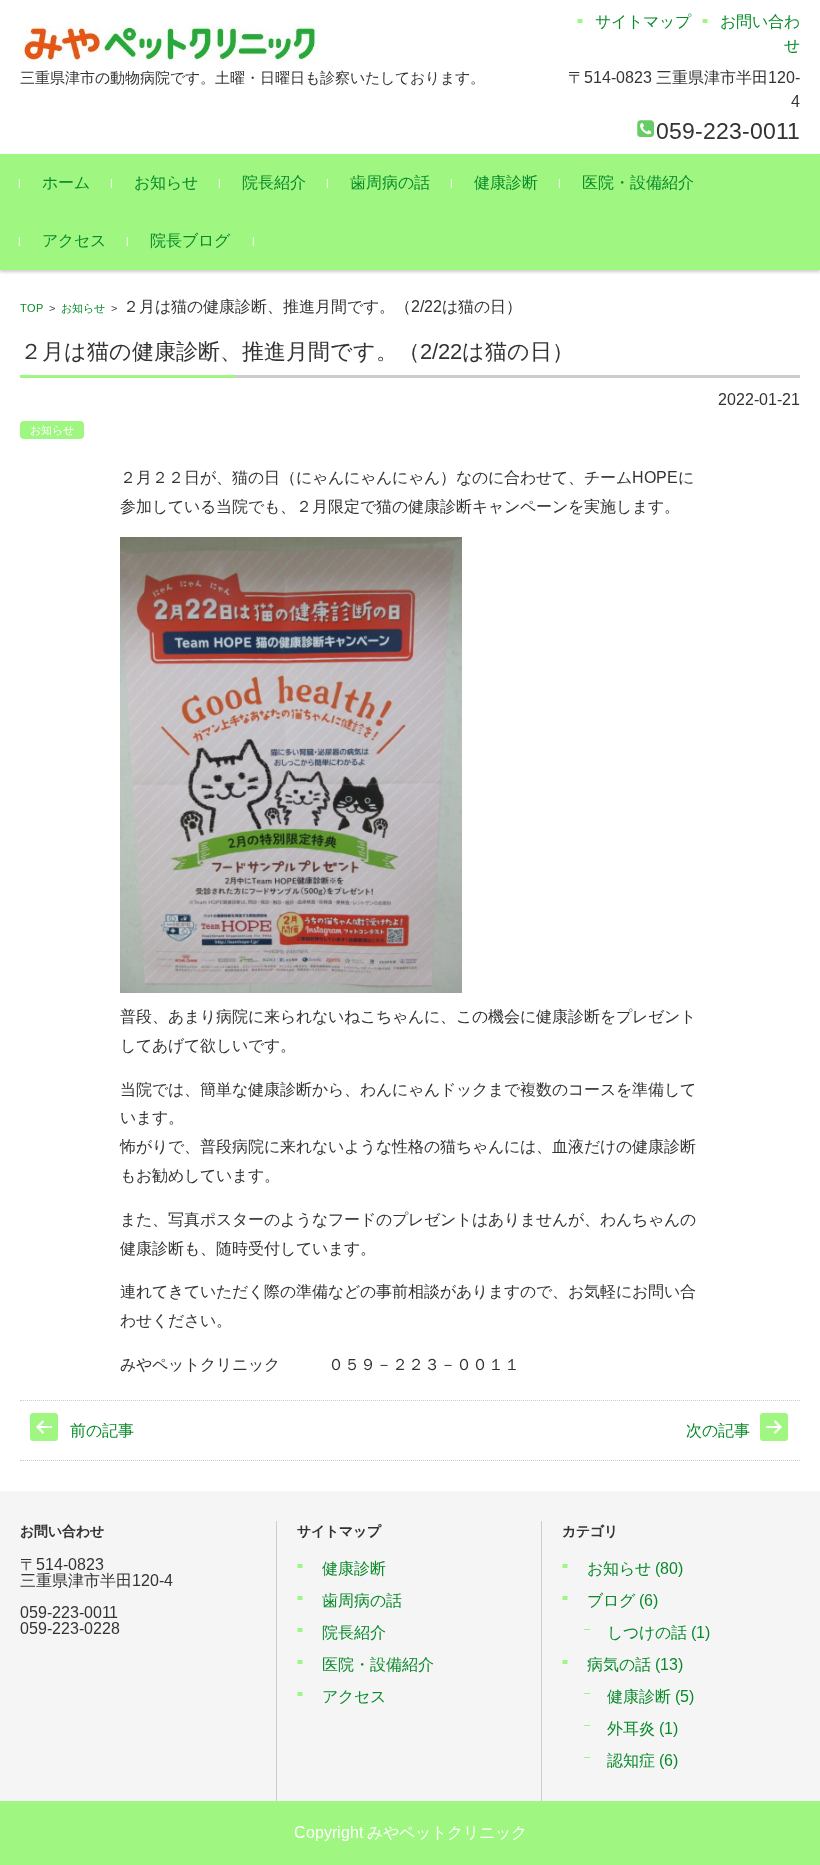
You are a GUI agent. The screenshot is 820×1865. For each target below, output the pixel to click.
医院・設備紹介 (638, 182)
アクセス (74, 240)
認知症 (642, 1760)
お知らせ (166, 182)
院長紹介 (274, 182)
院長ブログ (190, 240)
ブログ (622, 1600)
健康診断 (506, 182)
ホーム (66, 182)
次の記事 (718, 1430)
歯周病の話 (390, 182)
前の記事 (102, 1430)
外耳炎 (642, 1728)
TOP (31, 308)
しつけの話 (658, 1632)
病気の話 (635, 1664)
